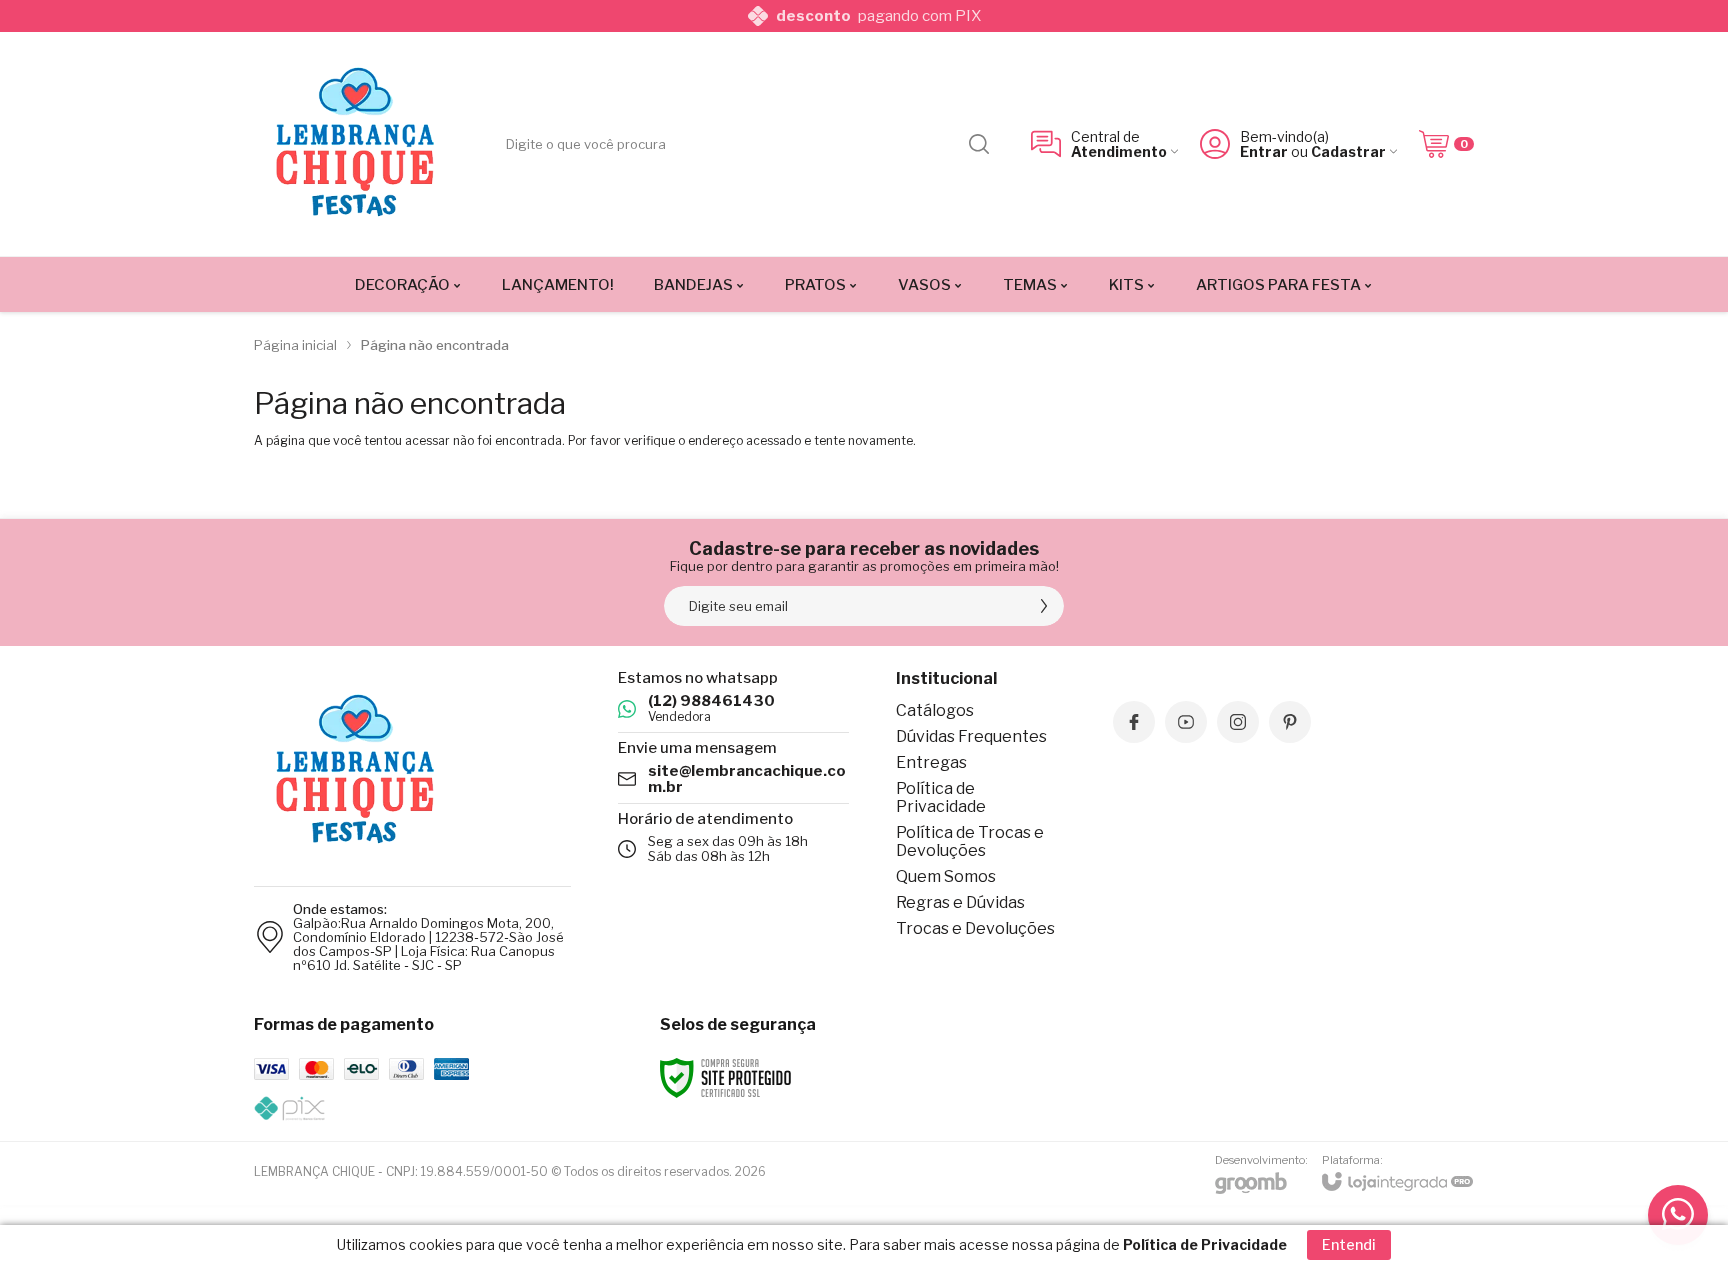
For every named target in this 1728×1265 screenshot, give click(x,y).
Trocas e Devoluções (975, 928)
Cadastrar (1348, 151)
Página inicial (295, 345)
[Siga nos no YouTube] (1186, 722)
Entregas (931, 762)
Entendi (1349, 1244)
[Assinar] (1044, 606)
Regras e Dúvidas (960, 902)
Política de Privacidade (941, 797)
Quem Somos (946, 876)
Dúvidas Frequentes (971, 736)
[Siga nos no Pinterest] (1290, 722)
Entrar (1264, 151)
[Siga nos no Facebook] (1134, 722)
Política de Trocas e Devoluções (970, 841)
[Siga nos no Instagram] (1238, 722)
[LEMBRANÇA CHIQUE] (354, 144)
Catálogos (935, 710)
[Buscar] (979, 144)
